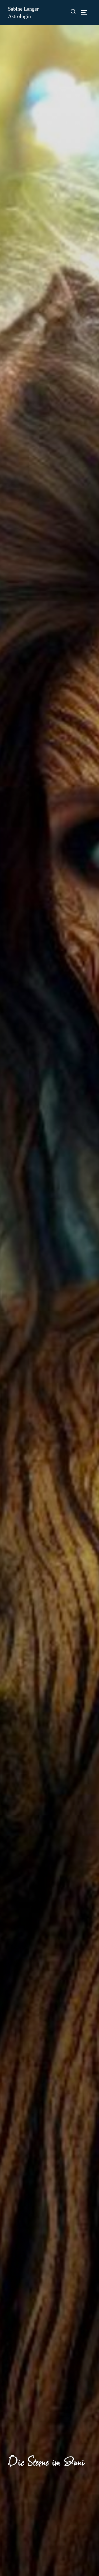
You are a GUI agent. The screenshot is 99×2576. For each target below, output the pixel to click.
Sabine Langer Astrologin (23, 12)
